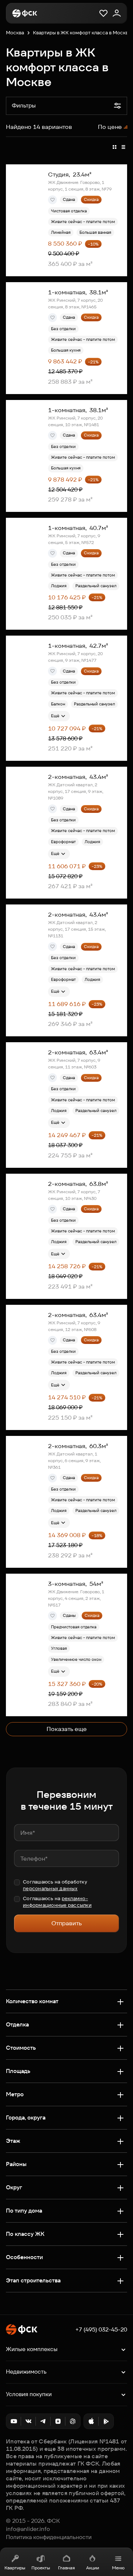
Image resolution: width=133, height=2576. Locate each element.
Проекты (41, 2568)
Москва (15, 33)
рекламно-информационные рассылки (57, 1902)
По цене (110, 127)
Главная (66, 2568)
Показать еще (67, 1729)
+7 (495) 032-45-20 (101, 2330)
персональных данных (50, 1889)
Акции (93, 2568)
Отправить (66, 1923)
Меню (118, 2568)
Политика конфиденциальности (49, 2537)
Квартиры (15, 2568)
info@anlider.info (28, 2529)
